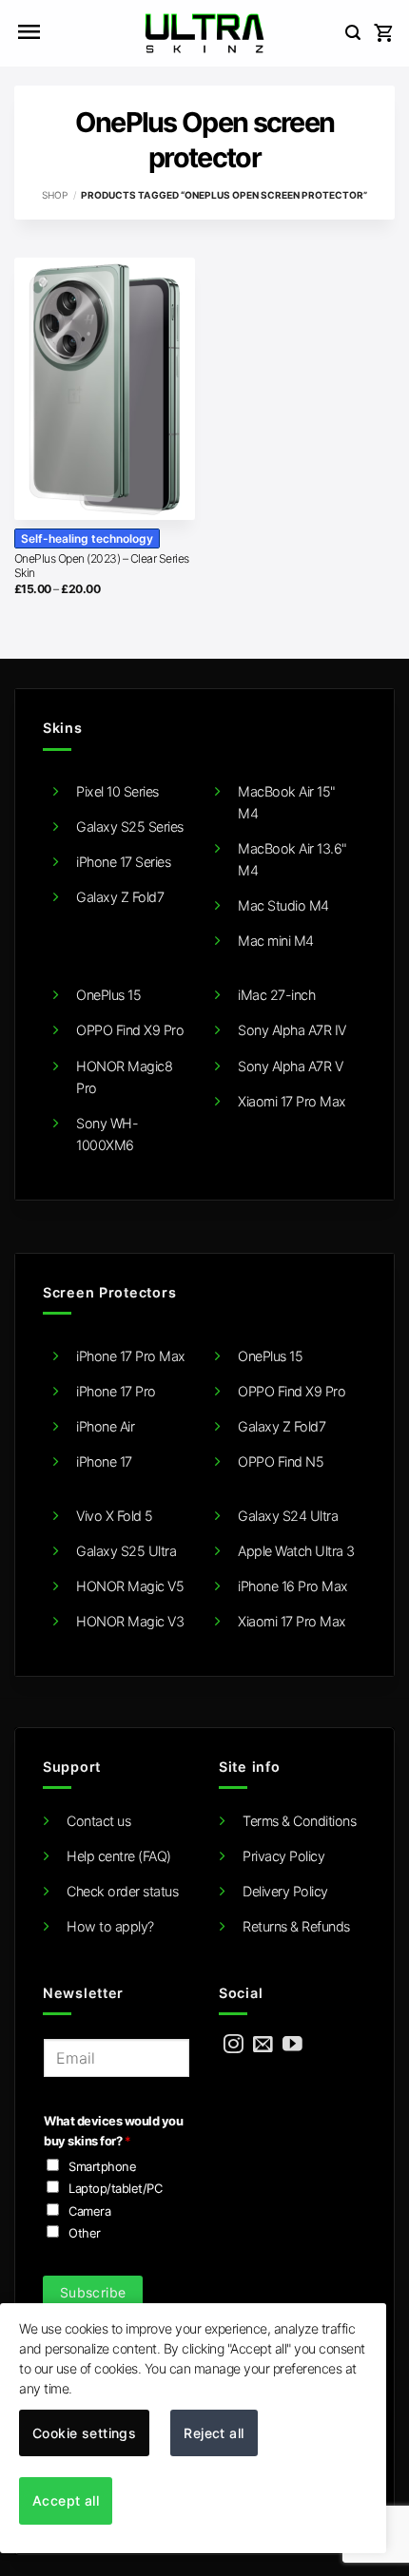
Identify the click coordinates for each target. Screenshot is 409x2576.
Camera (89, 2211)
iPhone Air (105, 1426)
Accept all (66, 2500)
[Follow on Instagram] (234, 2045)
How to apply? (110, 1926)
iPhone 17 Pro (116, 1391)
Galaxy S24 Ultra (288, 1516)
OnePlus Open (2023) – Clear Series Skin (102, 566)
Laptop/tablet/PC (115, 2188)
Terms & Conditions (299, 1821)
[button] (29, 33)
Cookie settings (84, 2433)
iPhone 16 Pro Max (293, 1586)
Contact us (98, 1821)
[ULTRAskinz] (205, 33)
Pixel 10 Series (117, 791)
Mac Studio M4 (283, 905)
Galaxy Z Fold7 (120, 897)
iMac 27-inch (276, 995)
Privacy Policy (283, 1856)
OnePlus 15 (108, 995)
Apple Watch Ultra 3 (296, 1551)
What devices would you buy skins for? (113, 2131)
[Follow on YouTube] (292, 2045)
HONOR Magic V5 (130, 1586)
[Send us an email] (263, 2045)
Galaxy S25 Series (130, 827)
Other (85, 2233)
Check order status (122, 1891)
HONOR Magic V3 (130, 1621)
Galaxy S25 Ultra (126, 1551)
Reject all (214, 2433)
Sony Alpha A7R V (290, 1066)
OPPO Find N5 (281, 1461)
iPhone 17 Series (123, 862)
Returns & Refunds (296, 1926)
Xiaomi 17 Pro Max (292, 1101)
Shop (55, 195)
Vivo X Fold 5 (115, 1516)
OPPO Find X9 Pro (130, 1030)
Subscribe (93, 2292)
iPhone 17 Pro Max (131, 1356)
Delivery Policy (285, 1891)
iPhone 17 (104, 1461)
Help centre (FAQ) (119, 1856)
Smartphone (102, 2166)
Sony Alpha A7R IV (292, 1030)
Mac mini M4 (276, 941)
